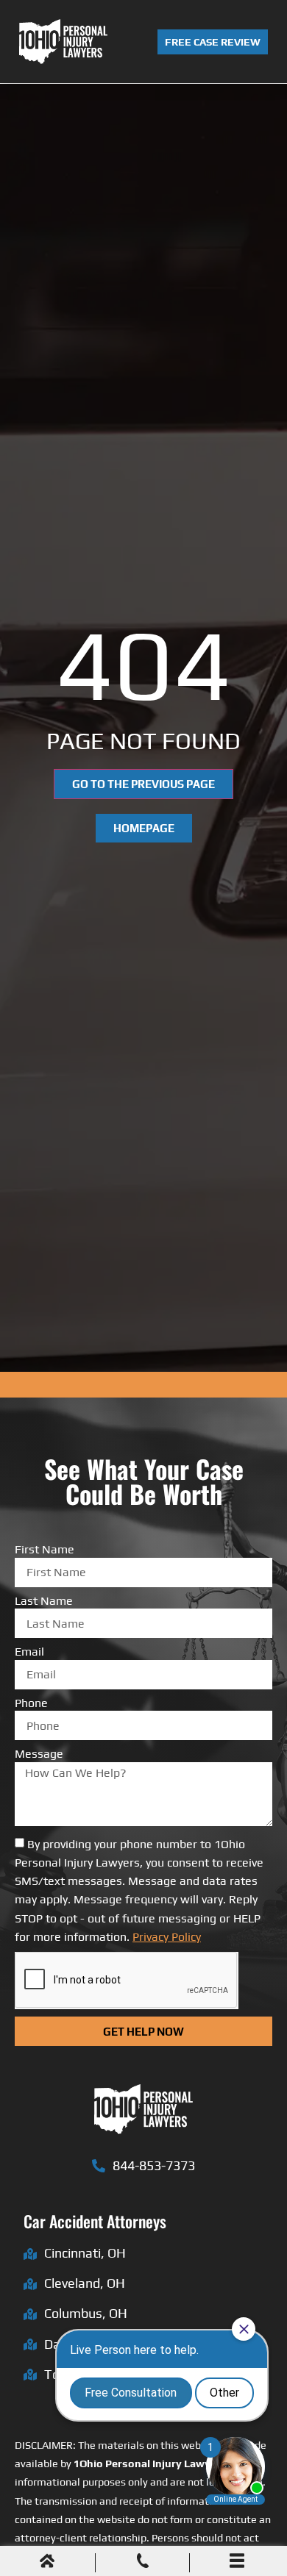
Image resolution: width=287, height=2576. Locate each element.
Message (39, 1754)
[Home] (47, 2563)
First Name (45, 1550)
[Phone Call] (143, 2563)
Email (29, 1652)
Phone (31, 1703)
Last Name (44, 1601)
